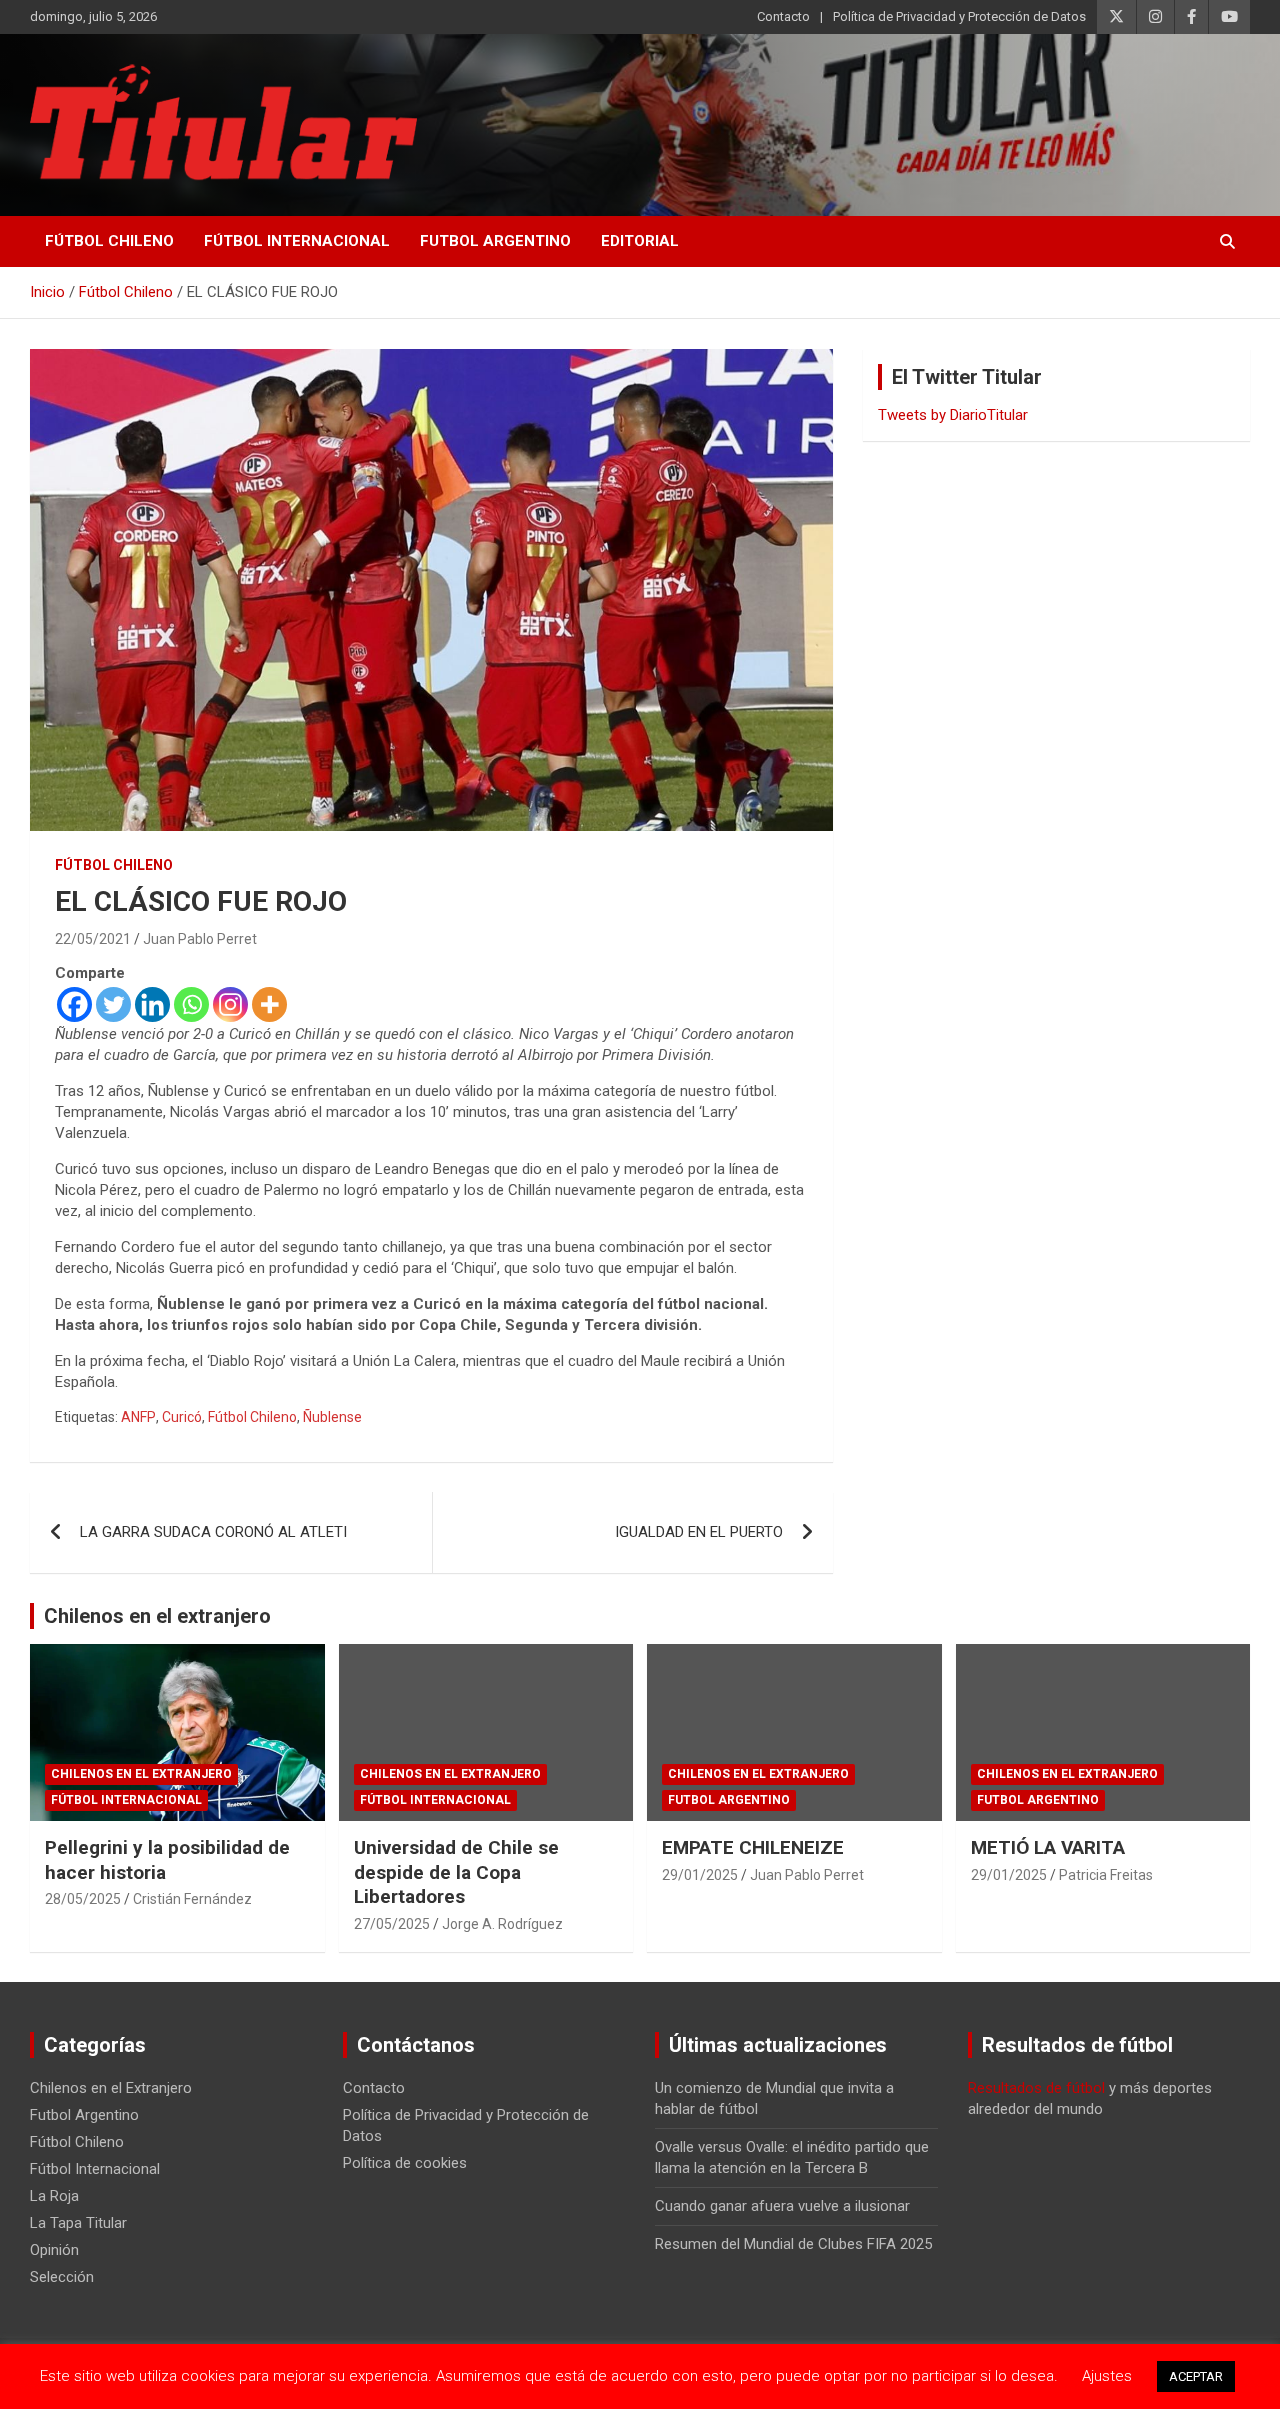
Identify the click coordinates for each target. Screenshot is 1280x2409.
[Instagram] (230, 1004)
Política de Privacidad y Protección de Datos (959, 16)
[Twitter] (113, 1004)
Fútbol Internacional (297, 241)
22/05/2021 (93, 939)
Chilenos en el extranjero (157, 1616)
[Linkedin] (152, 1004)
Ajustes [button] (1107, 2376)
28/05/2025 (83, 1899)
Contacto (783, 16)
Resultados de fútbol (1036, 2088)
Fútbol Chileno (109, 241)
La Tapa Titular (78, 2223)
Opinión (54, 2250)
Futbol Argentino (495, 241)
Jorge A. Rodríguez (502, 1924)
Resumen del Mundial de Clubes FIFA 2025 (793, 2244)
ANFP (138, 1417)
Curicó (182, 1417)
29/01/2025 (700, 1875)
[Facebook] (74, 1004)
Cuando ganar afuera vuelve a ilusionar (782, 2206)
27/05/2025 (392, 1924)
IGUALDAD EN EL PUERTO (699, 1532)
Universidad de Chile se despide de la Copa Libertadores (456, 1872)
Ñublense (332, 1417)
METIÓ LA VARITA (1048, 1847)
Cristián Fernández (192, 1899)
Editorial (640, 241)
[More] (269, 1004)
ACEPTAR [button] (1196, 2376)
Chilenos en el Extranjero (141, 1774)
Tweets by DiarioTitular (953, 415)
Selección (62, 2277)
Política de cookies (405, 2163)
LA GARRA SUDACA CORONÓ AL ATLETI (213, 1532)
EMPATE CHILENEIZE (753, 1847)
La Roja (54, 2196)
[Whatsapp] (191, 1004)
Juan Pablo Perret (200, 939)
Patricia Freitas (1106, 1875)
